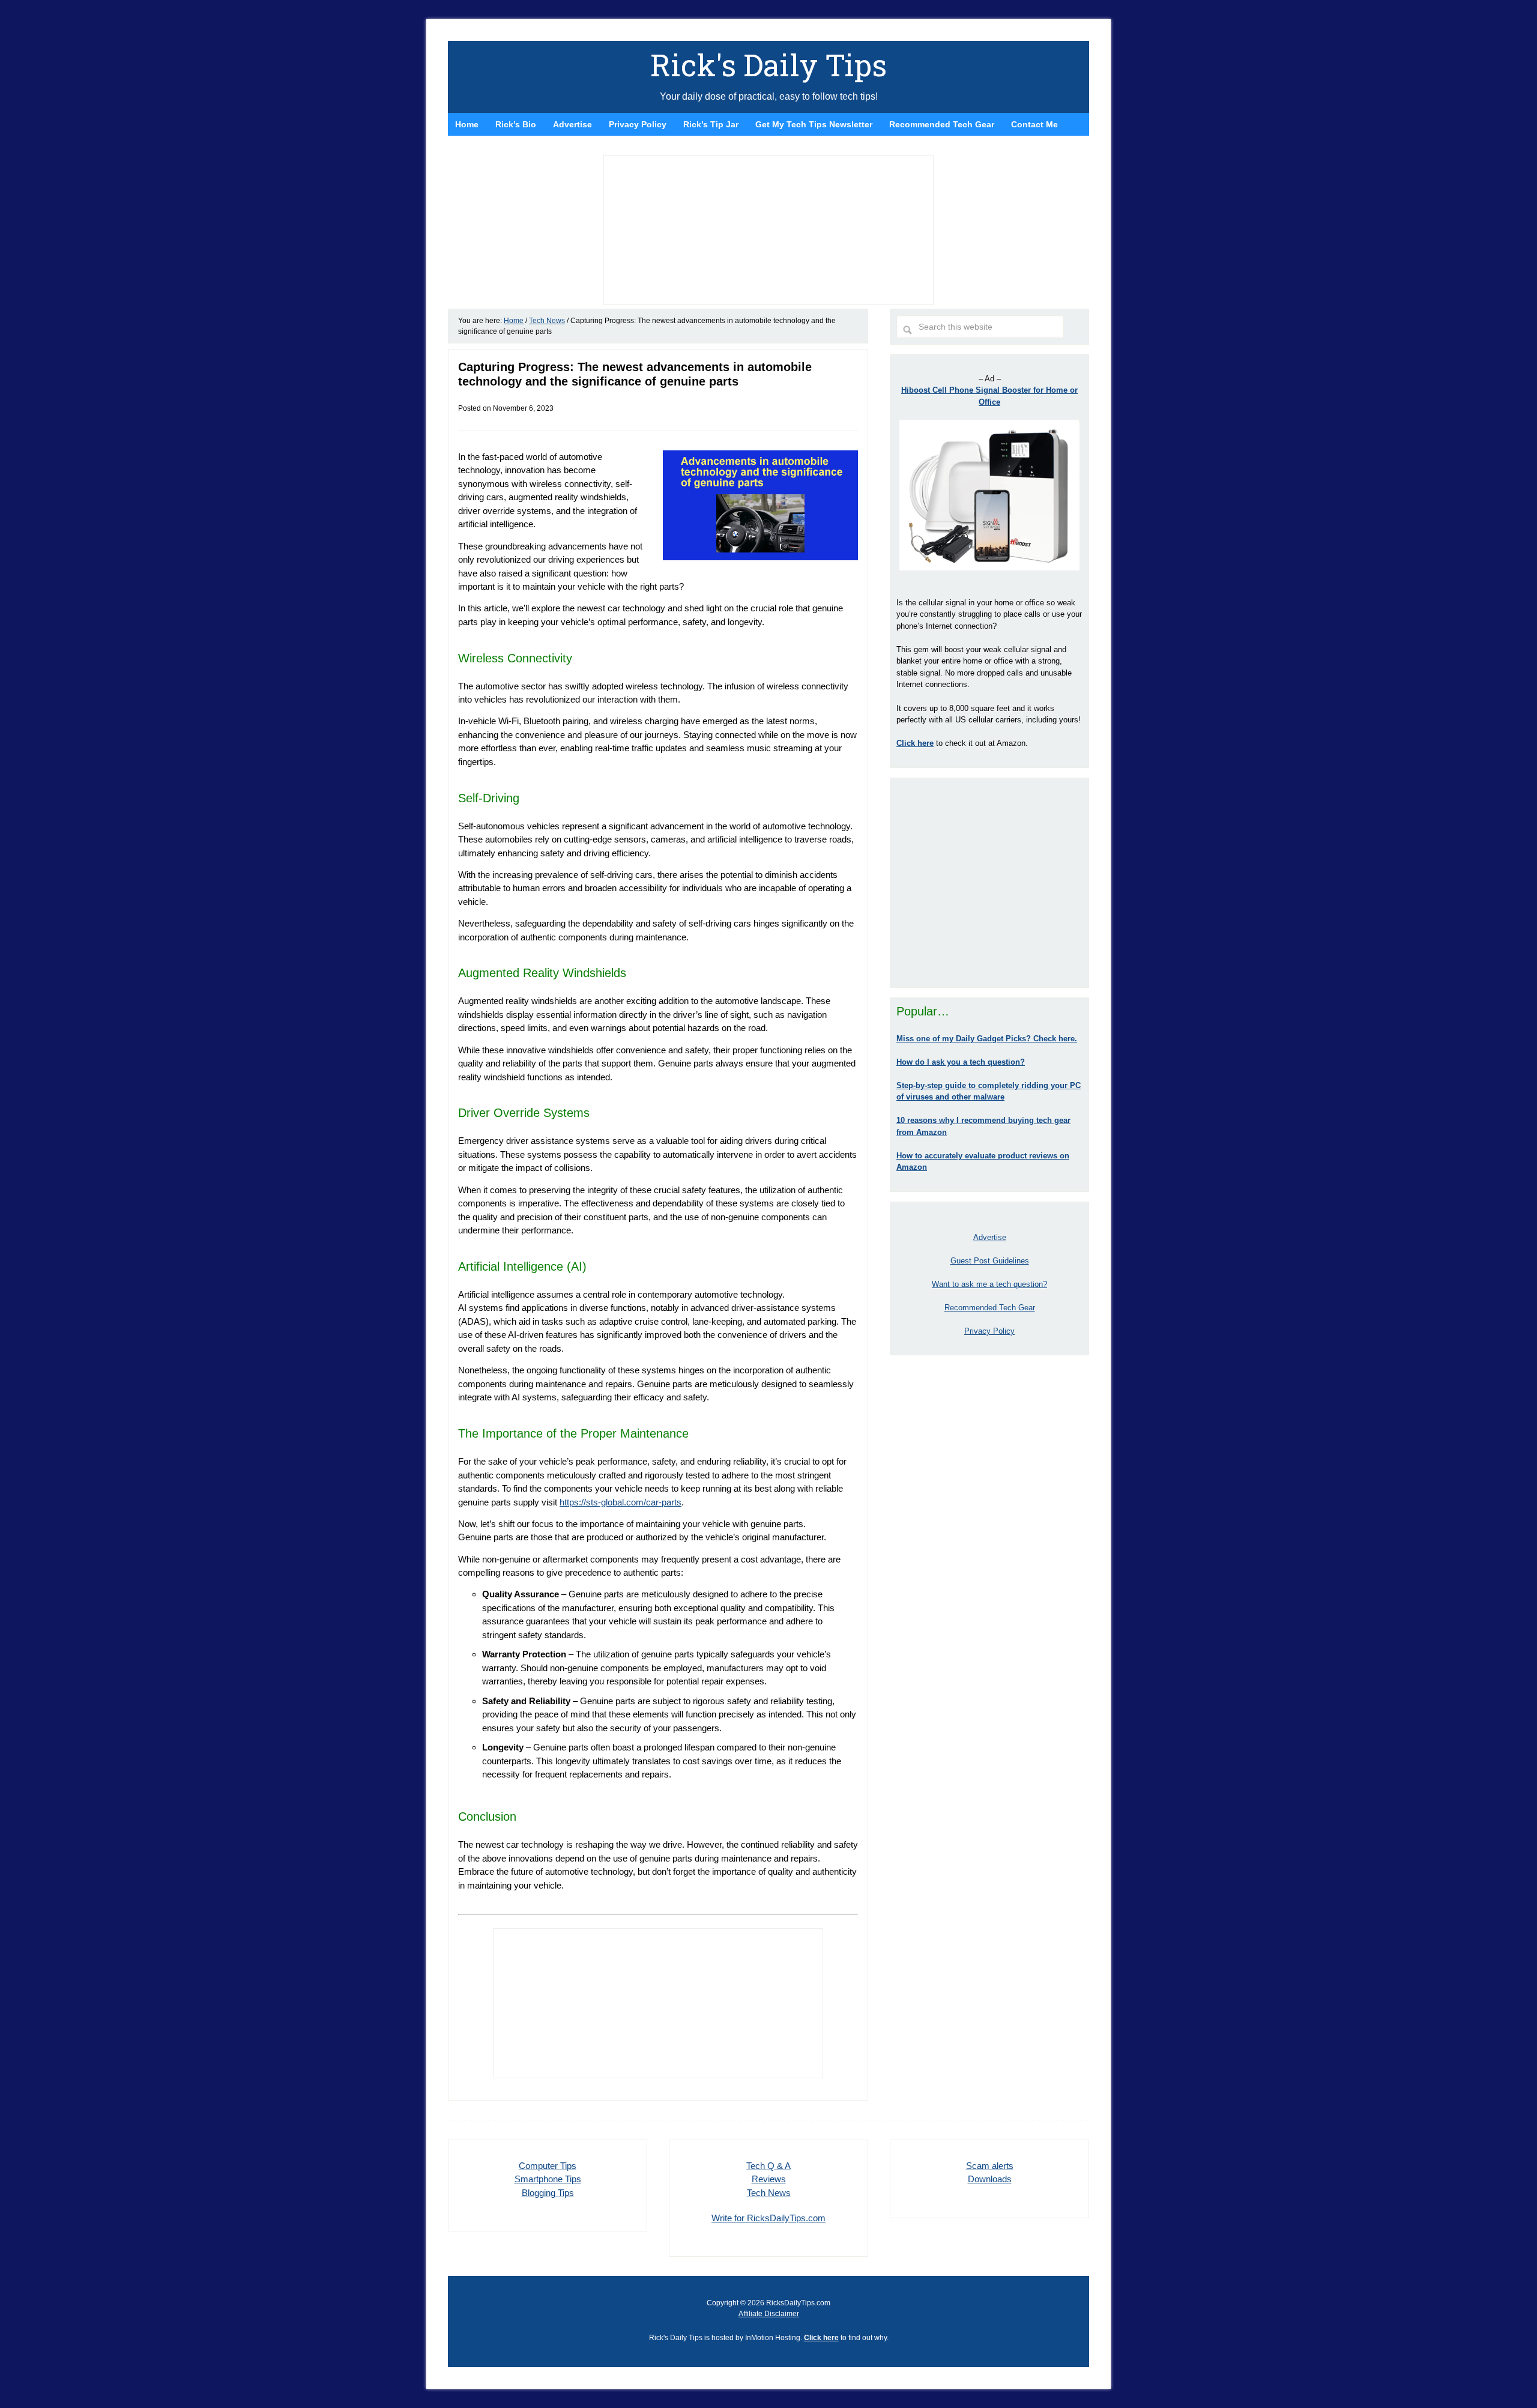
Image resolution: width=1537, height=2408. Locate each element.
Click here (821, 2338)
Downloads (990, 2179)
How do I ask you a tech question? (961, 1062)
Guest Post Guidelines (990, 1261)
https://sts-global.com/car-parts (621, 1502)
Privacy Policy (989, 1331)
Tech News (769, 2193)
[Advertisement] (989, 883)
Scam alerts (990, 2166)
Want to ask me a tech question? (989, 1284)
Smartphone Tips (548, 2179)
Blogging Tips (548, 2193)
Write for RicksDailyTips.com (768, 2218)
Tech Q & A (768, 2166)
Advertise (990, 1237)
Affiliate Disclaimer (769, 2314)
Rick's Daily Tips (768, 65)
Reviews (769, 2179)
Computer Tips (548, 2166)
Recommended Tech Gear (990, 1308)
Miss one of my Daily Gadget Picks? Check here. (987, 1039)
